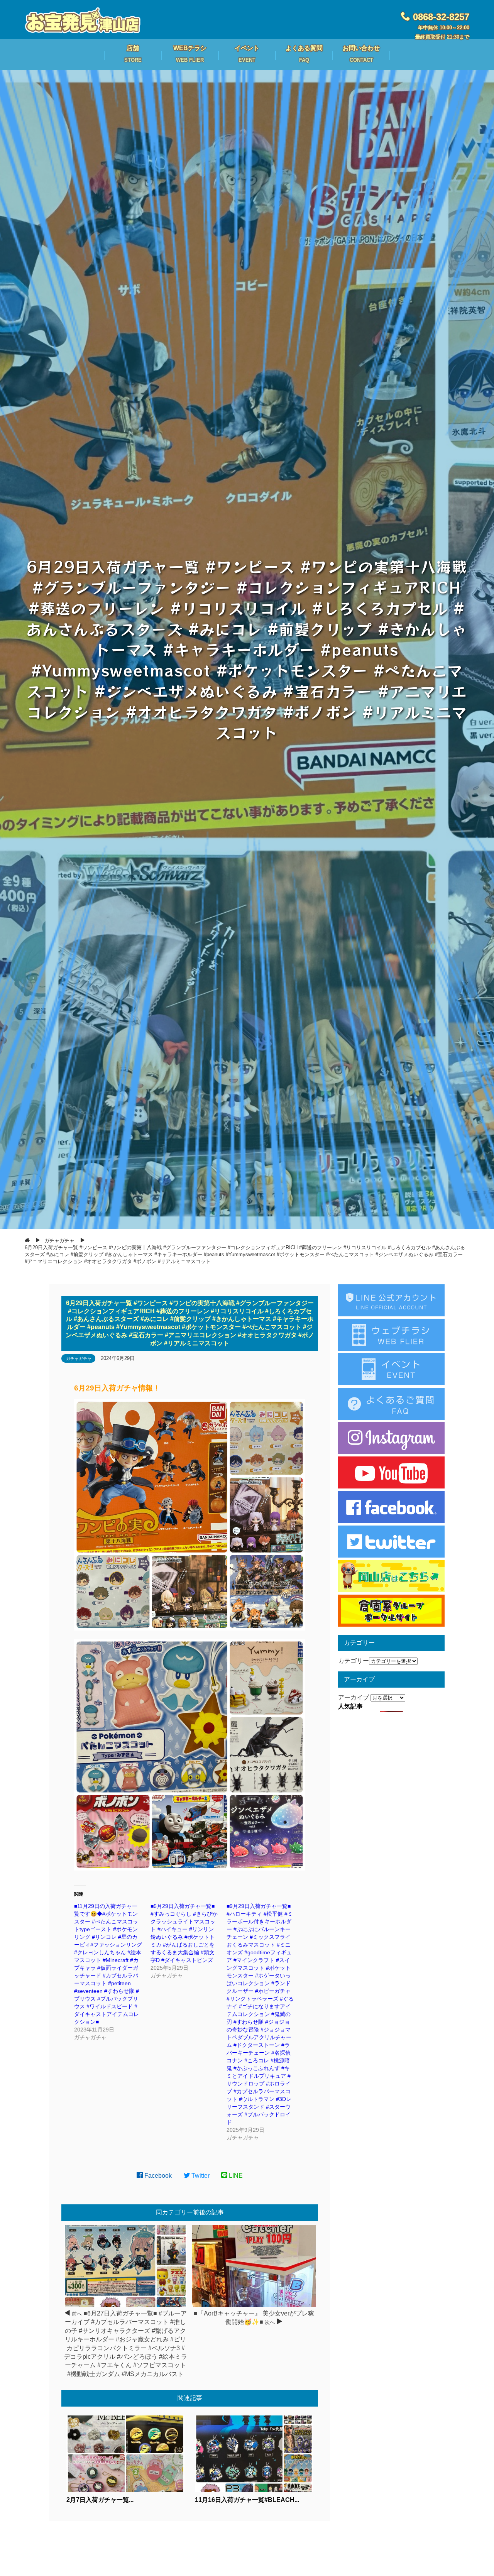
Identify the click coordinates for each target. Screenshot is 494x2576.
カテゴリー (354, 1661)
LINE (235, 2176)
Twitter (200, 2176)
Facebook (157, 2176)
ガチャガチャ (79, 1358)
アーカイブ (354, 1697)
